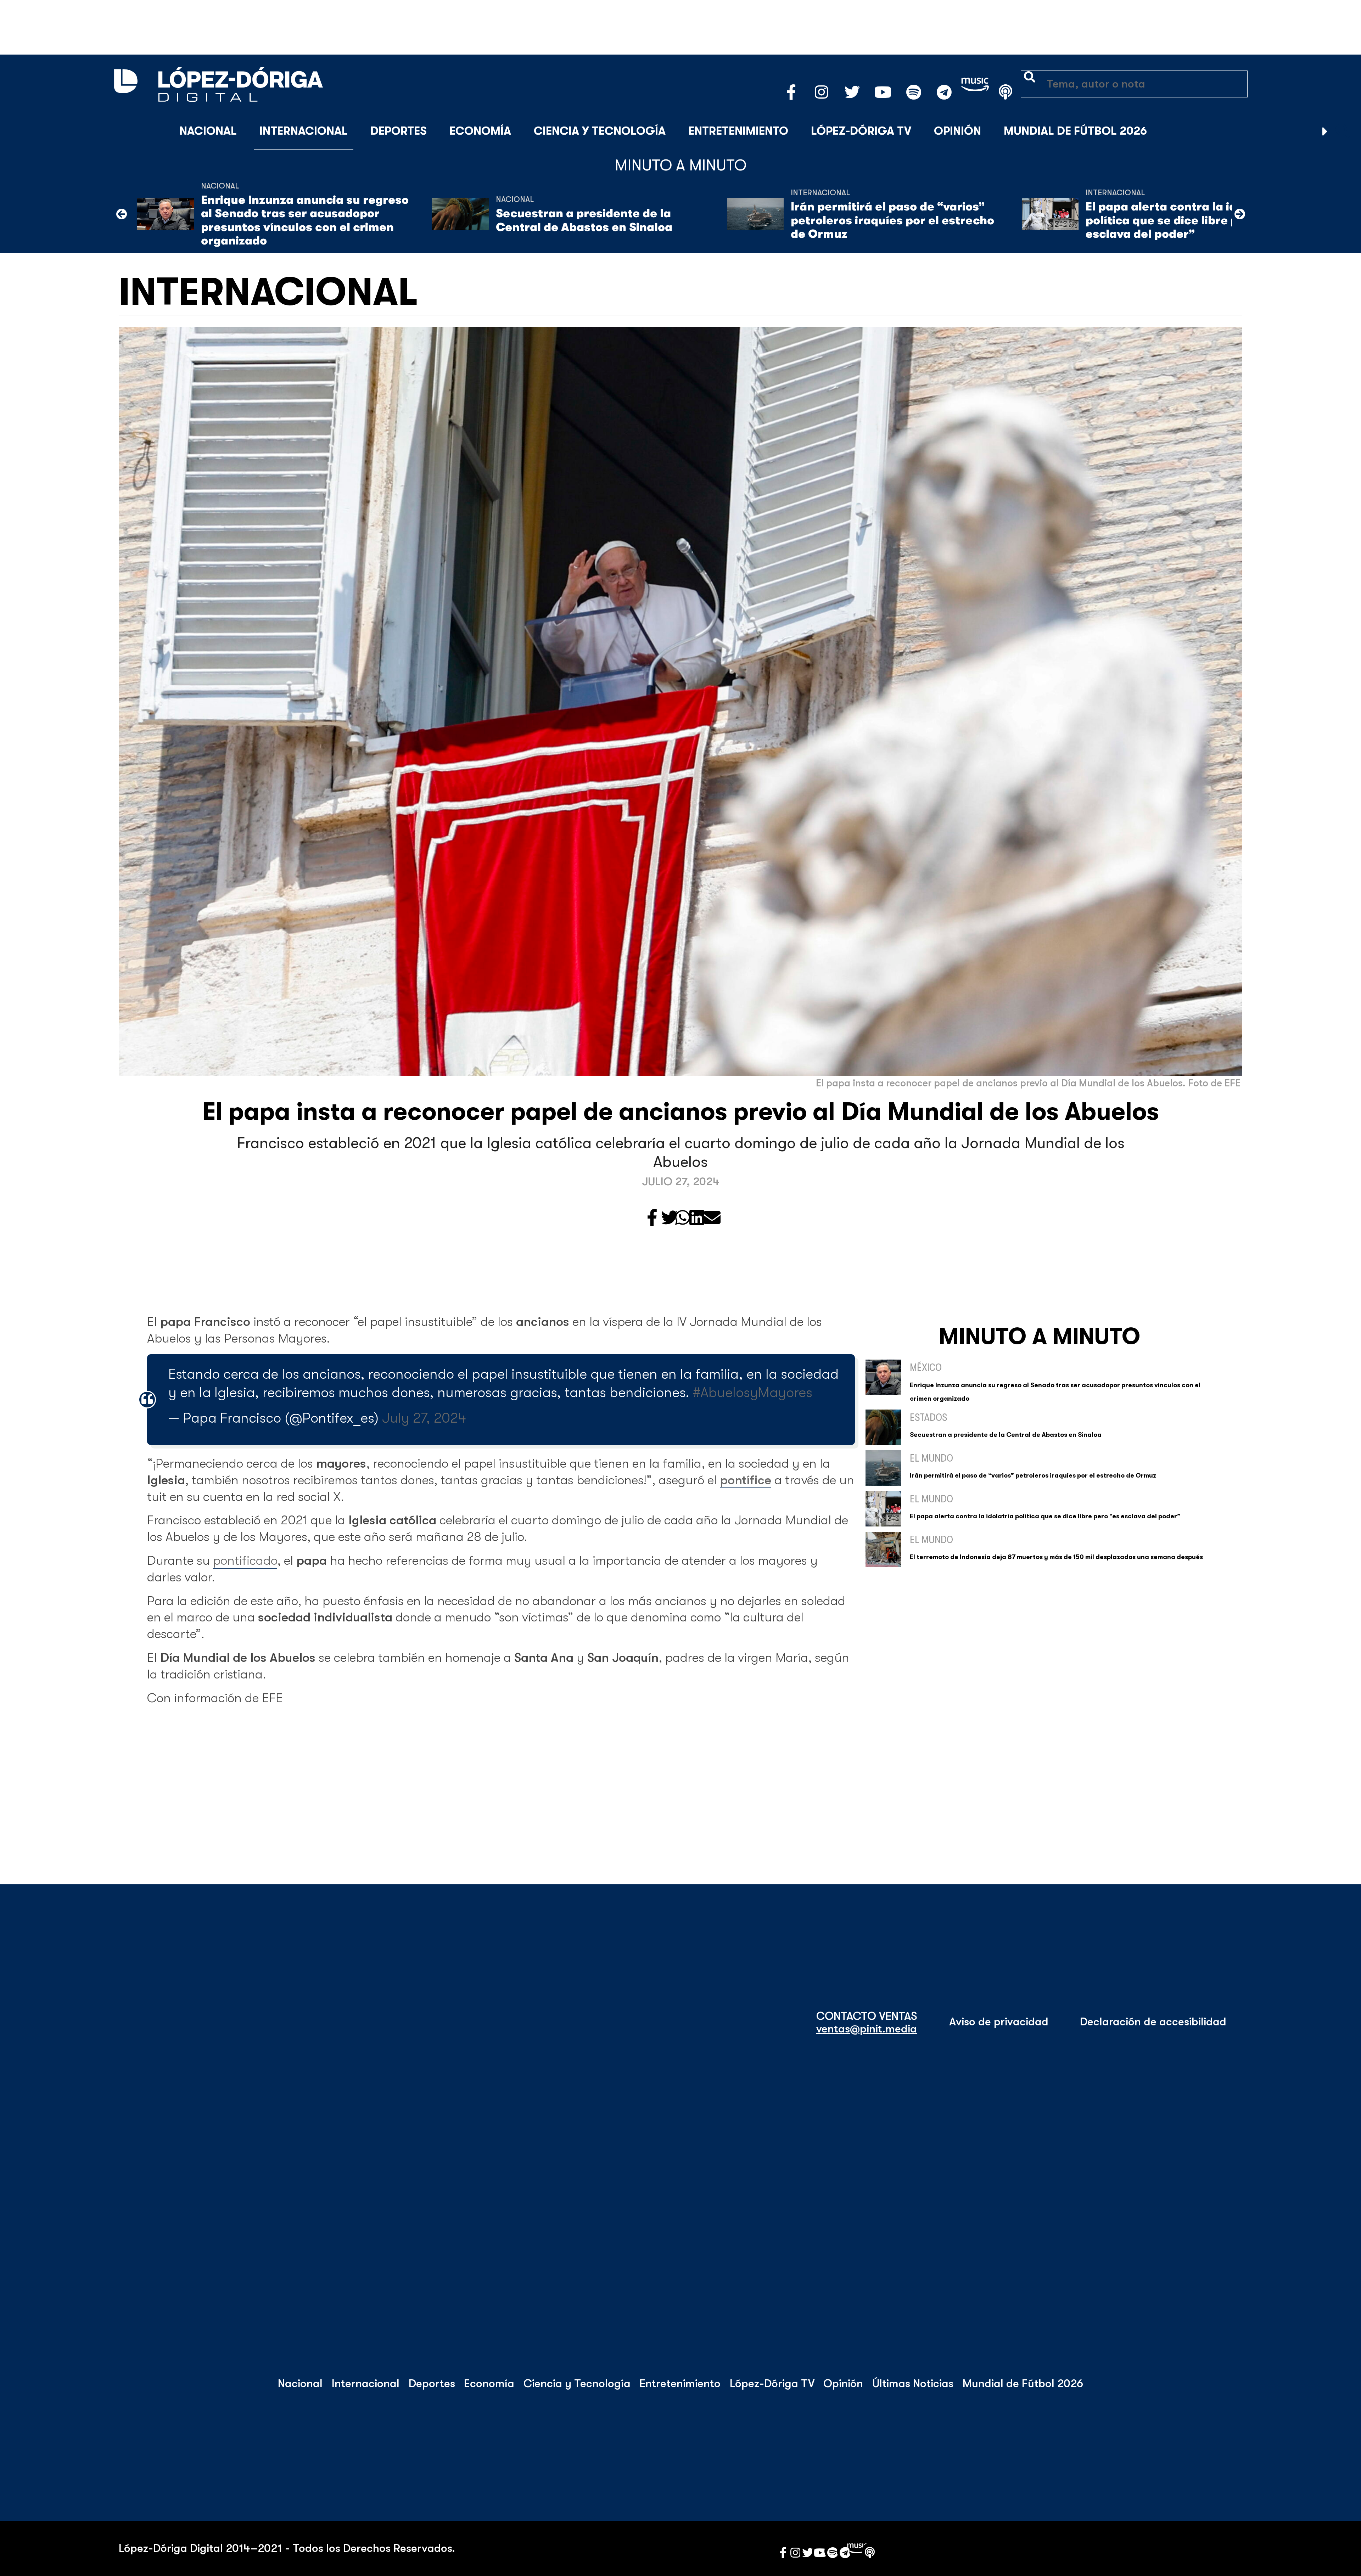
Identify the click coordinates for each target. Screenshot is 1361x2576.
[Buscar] (1343, 131)
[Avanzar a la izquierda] (122, 214)
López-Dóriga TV (861, 131)
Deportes (399, 131)
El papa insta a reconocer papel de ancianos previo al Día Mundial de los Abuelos (680, 1112)
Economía (480, 131)
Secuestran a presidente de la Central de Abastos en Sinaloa (584, 220)
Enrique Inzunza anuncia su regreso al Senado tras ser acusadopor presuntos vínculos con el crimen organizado (305, 220)
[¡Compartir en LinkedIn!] (697, 1218)
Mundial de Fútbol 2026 (1075, 131)
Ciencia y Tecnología (600, 131)
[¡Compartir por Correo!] (712, 1218)
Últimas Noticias (913, 2384)
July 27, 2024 (424, 1418)
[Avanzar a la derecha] (1325, 131)
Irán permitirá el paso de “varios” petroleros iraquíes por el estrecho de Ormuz (892, 220)
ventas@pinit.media (867, 2029)
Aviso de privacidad (999, 2022)
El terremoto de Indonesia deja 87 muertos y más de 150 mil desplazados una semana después (1056, 1557)
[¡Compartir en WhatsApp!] (683, 1218)
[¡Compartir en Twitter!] (670, 1218)
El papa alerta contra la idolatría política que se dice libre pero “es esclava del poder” (1182, 220)
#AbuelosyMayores (753, 1393)
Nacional (208, 131)
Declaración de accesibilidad (1153, 2022)
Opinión (957, 131)
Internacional (304, 131)
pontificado (245, 1561)
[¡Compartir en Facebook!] (652, 1218)
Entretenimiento (738, 131)
